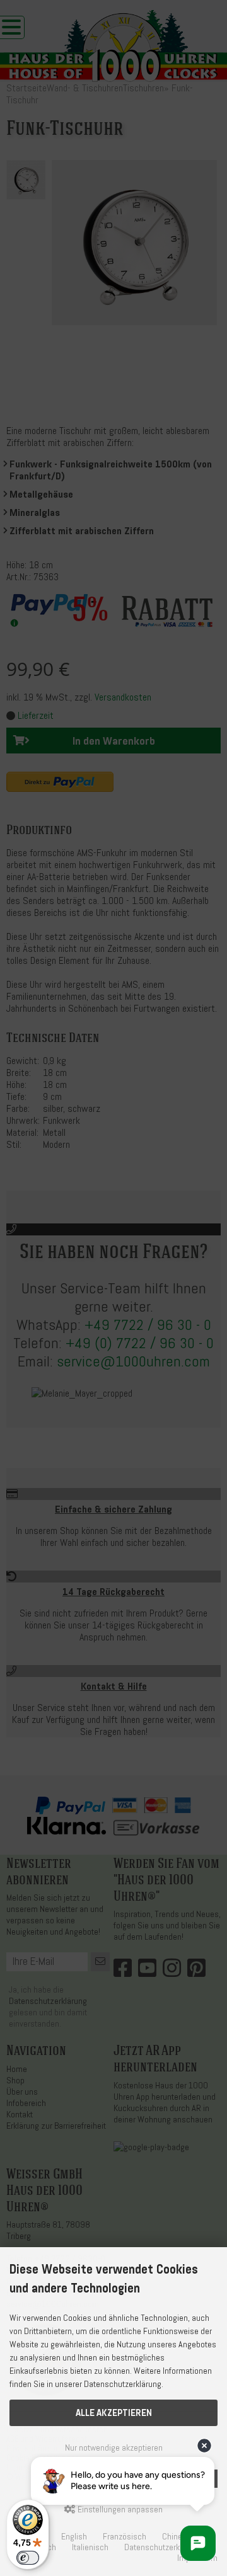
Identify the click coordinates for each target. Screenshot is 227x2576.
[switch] (28, 2558)
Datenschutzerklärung (163, 2547)
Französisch (125, 2537)
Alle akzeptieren (114, 2413)
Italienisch (90, 2547)
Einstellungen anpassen (119, 2510)
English (74, 2537)
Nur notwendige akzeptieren (114, 2448)
